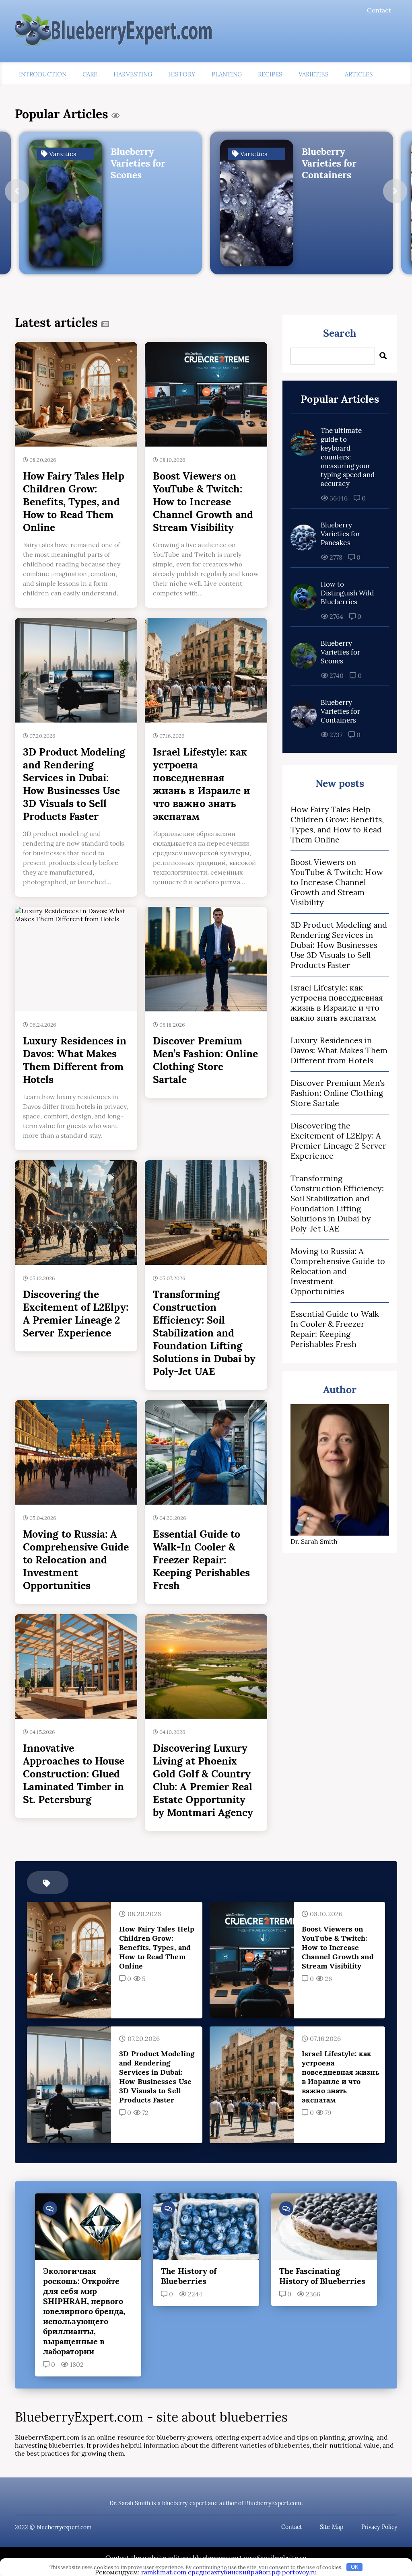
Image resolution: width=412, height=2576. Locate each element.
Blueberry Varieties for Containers (340, 711)
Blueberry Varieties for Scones (340, 652)
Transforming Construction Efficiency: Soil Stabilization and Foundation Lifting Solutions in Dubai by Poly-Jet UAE (337, 1203)
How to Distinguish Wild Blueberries (347, 593)
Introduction (43, 74)
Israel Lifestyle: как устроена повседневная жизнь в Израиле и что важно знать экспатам (337, 1003)
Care (90, 74)
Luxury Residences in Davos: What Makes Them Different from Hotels (339, 1050)
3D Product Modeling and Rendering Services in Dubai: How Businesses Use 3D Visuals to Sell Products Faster (339, 945)
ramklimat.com (164, 2572)
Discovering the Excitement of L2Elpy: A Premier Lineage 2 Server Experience (338, 1141)
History (182, 74)
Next (395, 191)
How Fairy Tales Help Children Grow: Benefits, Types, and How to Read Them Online (337, 824)
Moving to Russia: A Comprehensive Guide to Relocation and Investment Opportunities (338, 1271)
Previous (17, 191)
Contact (379, 10)
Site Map (332, 2527)
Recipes (270, 74)
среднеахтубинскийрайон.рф (234, 2572)
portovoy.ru (300, 2572)
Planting (227, 74)
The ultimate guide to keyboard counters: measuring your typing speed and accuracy (348, 457)
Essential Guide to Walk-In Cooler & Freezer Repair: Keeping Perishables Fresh (337, 1329)
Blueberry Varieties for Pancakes (340, 534)
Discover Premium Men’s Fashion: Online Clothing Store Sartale (338, 1093)
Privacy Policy (379, 2527)
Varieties (314, 74)
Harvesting (133, 74)
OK (355, 2567)
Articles (359, 74)
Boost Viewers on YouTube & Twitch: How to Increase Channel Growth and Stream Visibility (337, 882)
